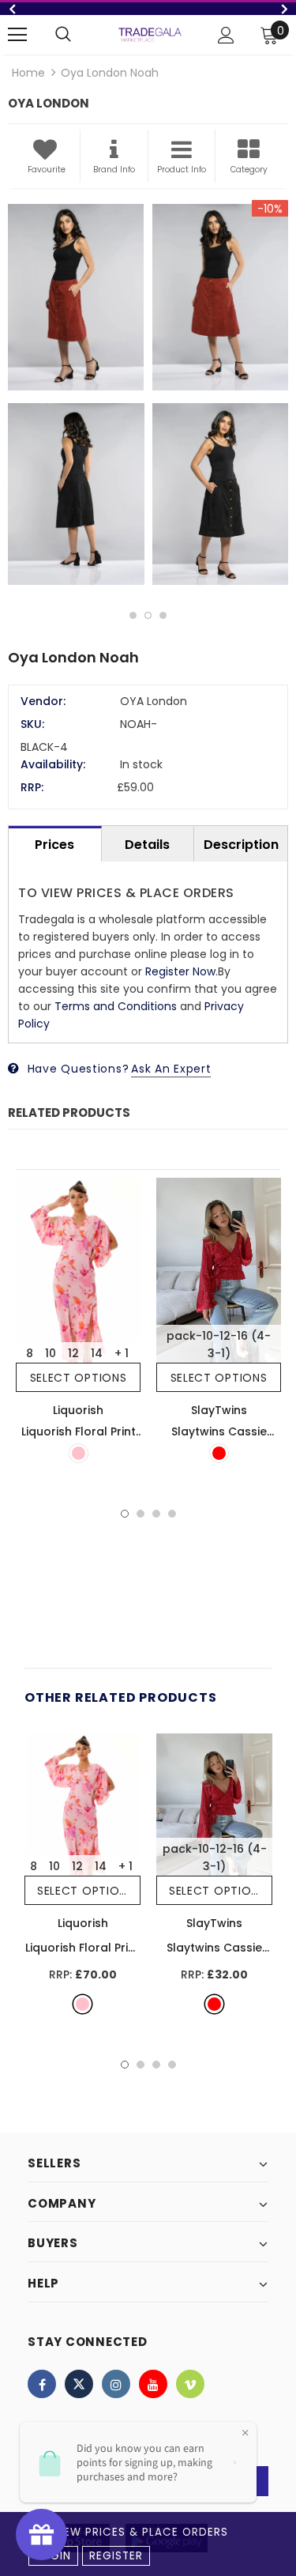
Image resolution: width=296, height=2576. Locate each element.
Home (28, 73)
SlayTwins (219, 1410)
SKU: (32, 724)
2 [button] (148, 615)
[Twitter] (79, 2384)
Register (116, 2556)
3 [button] (163, 615)
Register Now (180, 971)
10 (51, 1353)
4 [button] (172, 1514)
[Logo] (150, 34)
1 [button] (133, 615)
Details (147, 845)
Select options (79, 1378)
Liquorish (78, 1410)
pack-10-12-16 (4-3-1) (219, 1345)
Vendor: (43, 701)
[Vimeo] (190, 2384)
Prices (54, 845)
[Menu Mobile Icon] (17, 35)
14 (97, 1353)
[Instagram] (116, 2384)
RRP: (32, 787)
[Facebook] (42, 2384)
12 (73, 1353)
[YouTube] (153, 2384)
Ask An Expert (171, 1069)
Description (241, 845)
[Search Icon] (63, 35)
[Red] (219, 1453)
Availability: (53, 764)
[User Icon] (226, 35)
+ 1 (122, 1353)
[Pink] (79, 1453)
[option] (148, 9)
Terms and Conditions (116, 1006)
